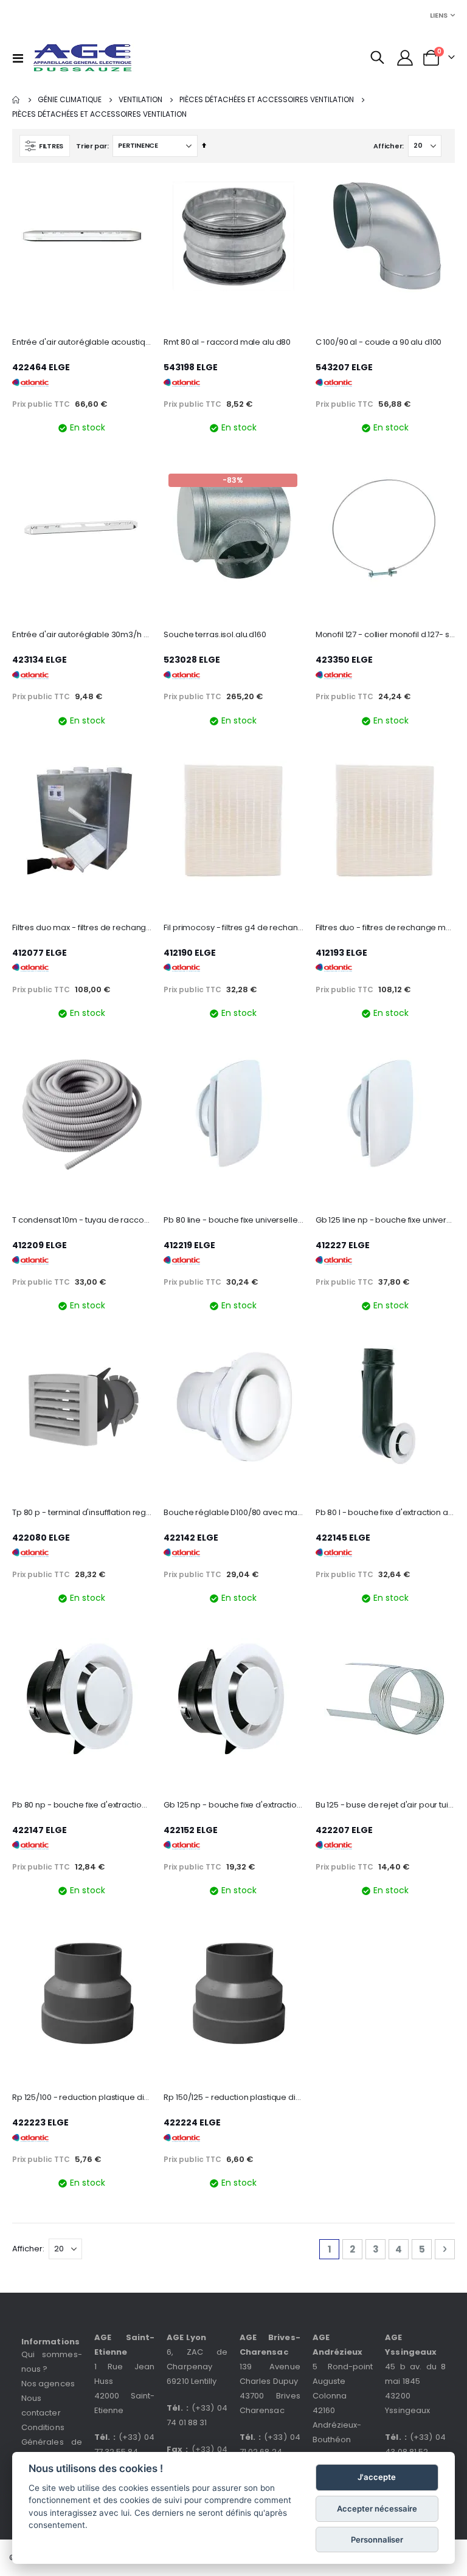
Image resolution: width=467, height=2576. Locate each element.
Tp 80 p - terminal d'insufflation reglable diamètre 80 (82, 1513)
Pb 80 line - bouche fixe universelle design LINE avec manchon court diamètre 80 (233, 1220)
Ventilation (140, 100)
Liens (439, 15)
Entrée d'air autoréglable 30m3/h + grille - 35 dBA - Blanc (82, 635)
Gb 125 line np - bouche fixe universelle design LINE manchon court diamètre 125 (385, 1220)
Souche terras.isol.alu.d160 (215, 635)
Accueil (16, 100)
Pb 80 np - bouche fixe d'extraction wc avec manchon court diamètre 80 (82, 1805)
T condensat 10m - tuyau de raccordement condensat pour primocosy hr (82, 1220)
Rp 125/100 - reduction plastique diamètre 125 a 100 (82, 2098)
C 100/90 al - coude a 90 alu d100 (379, 342)
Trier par (92, 146)
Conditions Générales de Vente (52, 2442)
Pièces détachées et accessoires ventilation (267, 100)
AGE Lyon (186, 2337)
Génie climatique (70, 100)
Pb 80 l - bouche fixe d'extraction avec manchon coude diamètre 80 (385, 1513)
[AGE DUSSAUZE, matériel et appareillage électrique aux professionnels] (83, 58)
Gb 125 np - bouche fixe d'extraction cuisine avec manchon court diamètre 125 (233, 1805)
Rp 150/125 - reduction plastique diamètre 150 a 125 (233, 2098)
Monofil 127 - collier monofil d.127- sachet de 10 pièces (385, 635)
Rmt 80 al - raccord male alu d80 (227, 342)
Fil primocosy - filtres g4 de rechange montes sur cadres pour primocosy (233, 928)
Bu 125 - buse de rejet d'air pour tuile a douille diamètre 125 (385, 1805)
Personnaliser (377, 2540)
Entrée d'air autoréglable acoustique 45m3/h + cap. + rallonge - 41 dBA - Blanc (82, 342)
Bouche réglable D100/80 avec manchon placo (233, 1513)
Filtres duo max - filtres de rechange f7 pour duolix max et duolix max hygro (82, 928)
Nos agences (48, 2384)
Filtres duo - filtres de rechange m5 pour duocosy (385, 928)
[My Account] (405, 58)
